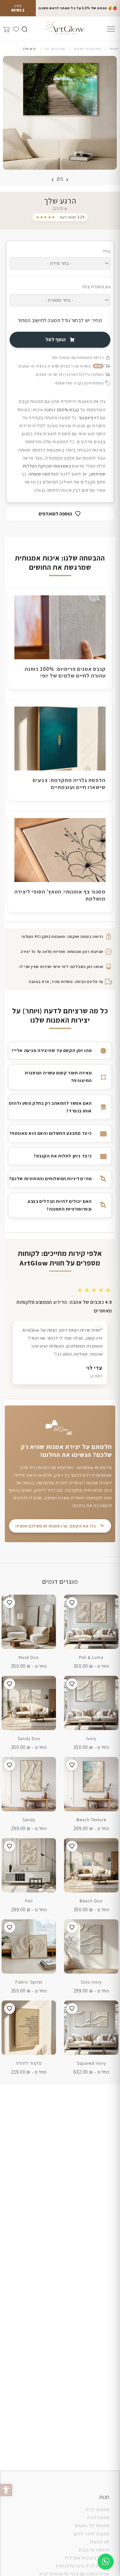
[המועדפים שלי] (15, 28)
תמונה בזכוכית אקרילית (87, 2558)
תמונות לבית (97, 2510)
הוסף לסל (56, 340)
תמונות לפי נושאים (92, 2526)
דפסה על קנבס (93, 2550)
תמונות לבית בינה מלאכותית (83, 2566)
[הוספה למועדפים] (72, 1603)
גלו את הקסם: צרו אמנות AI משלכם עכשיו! (56, 1526)
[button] (6, 2490)
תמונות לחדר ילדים (92, 2534)
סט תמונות (100, 2542)
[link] (60, 217)
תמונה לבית (98, 2518)
